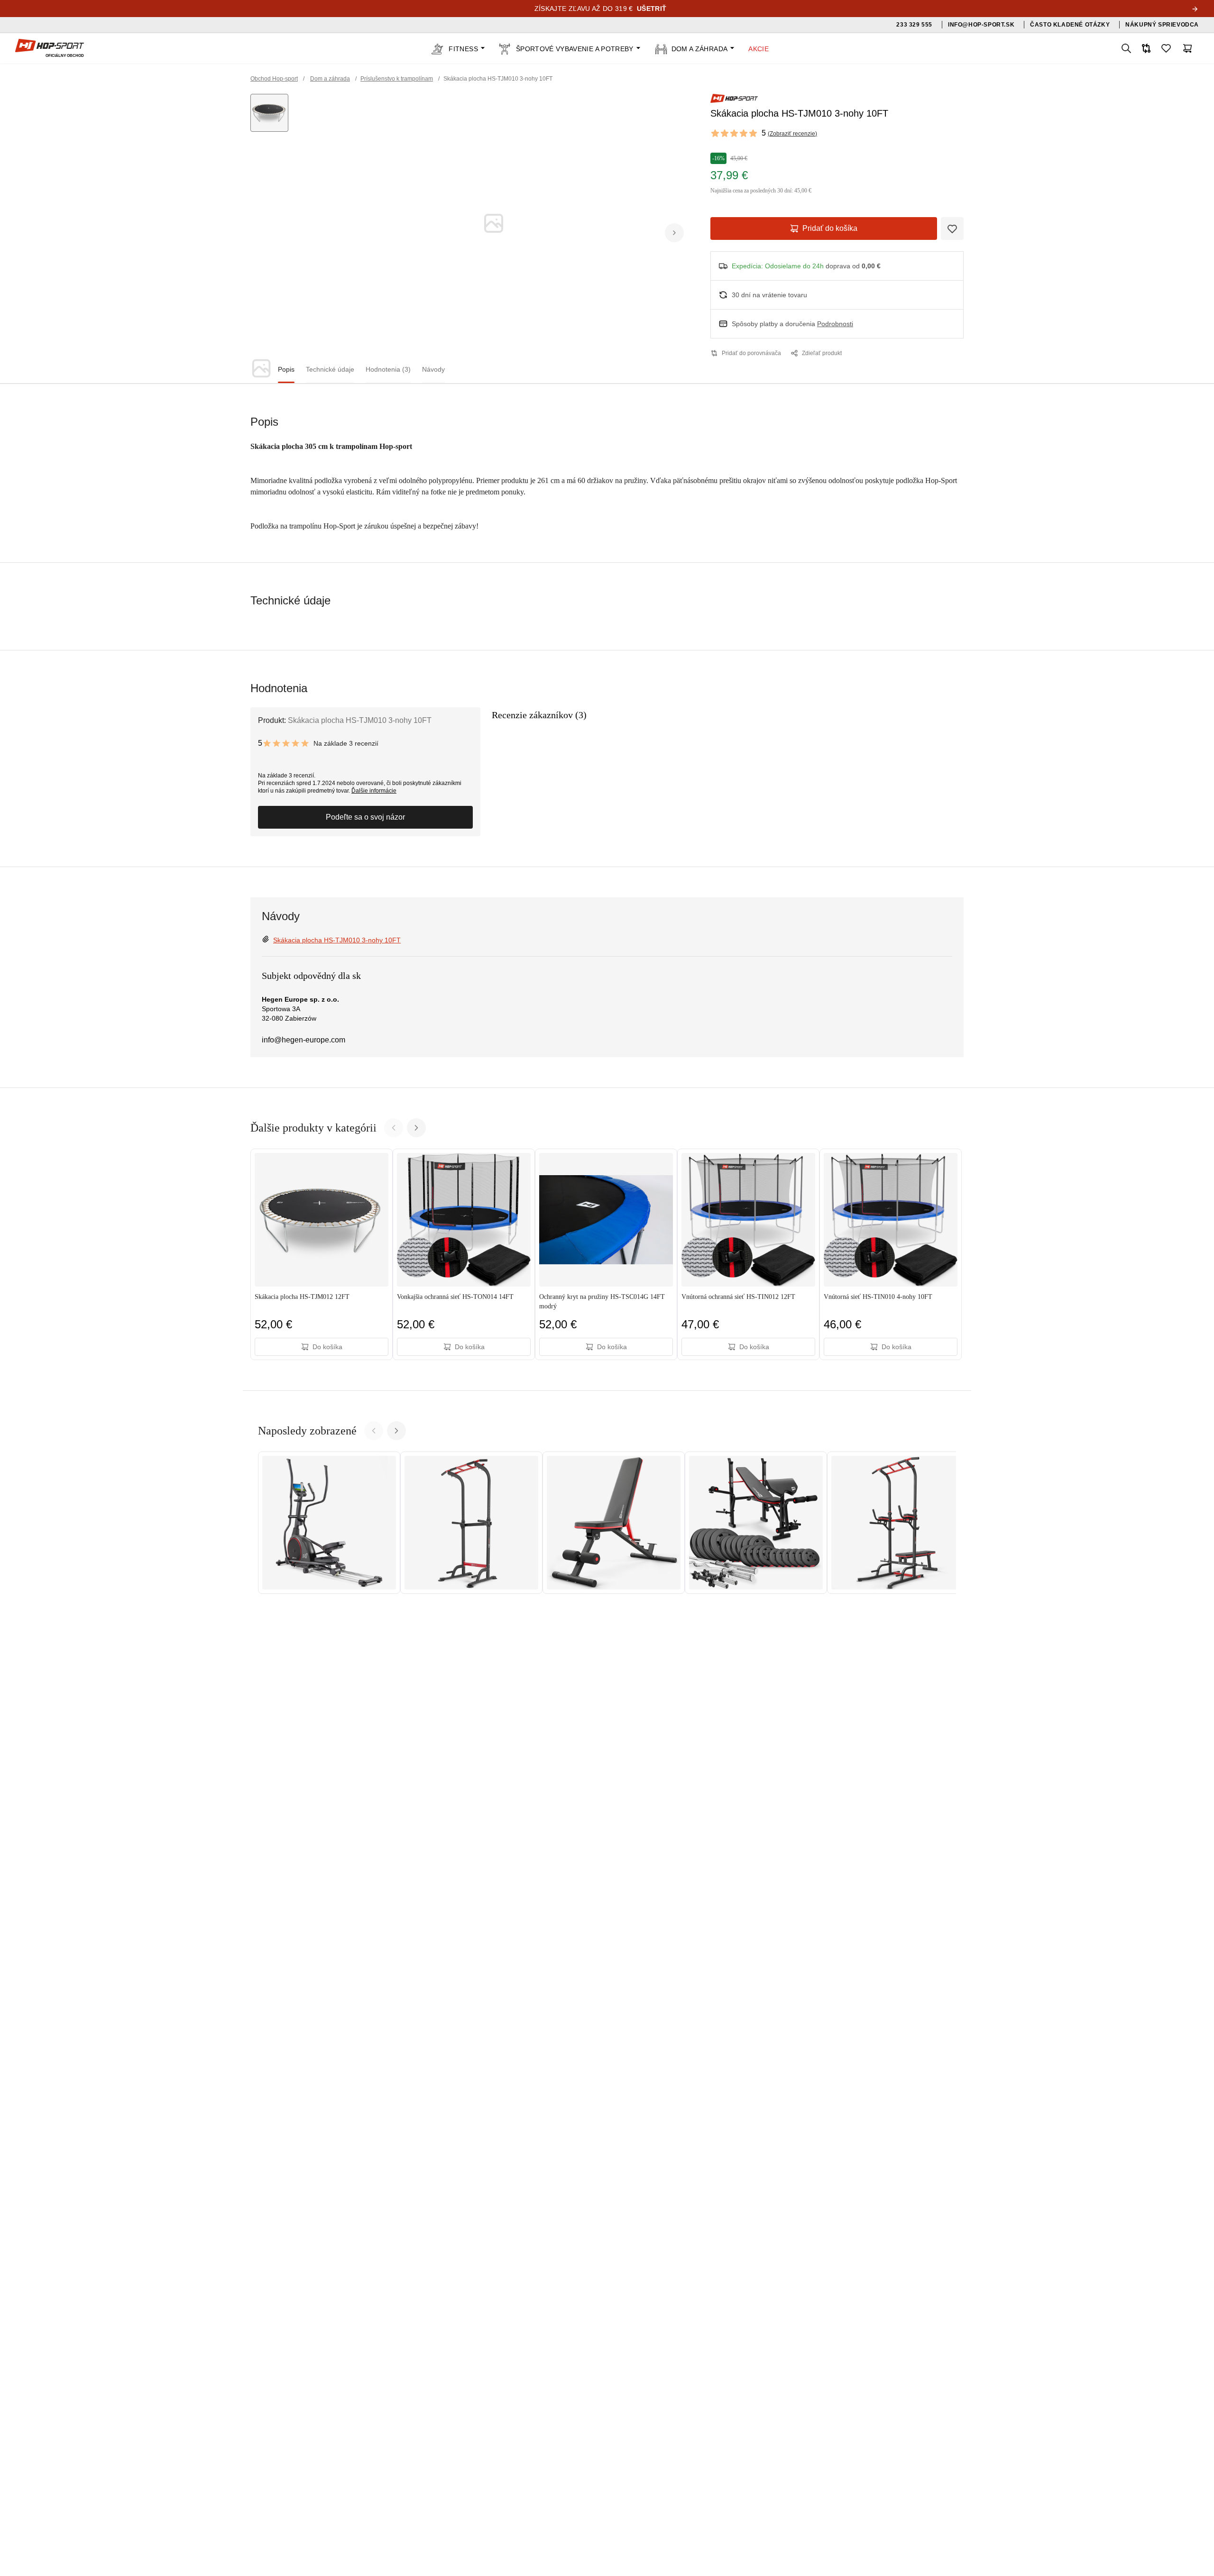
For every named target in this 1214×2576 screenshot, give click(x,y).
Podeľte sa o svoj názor (365, 817)
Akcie (759, 49)
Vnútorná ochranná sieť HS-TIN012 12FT (738, 1297)
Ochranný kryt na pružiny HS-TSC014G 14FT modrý (602, 1302)
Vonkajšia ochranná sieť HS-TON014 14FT (455, 1297)
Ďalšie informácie (374, 791)
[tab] (286, 370)
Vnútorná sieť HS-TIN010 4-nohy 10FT (878, 1297)
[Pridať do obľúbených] (952, 228)
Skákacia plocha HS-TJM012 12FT (302, 1297)
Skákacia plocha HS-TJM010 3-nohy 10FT (337, 940)
